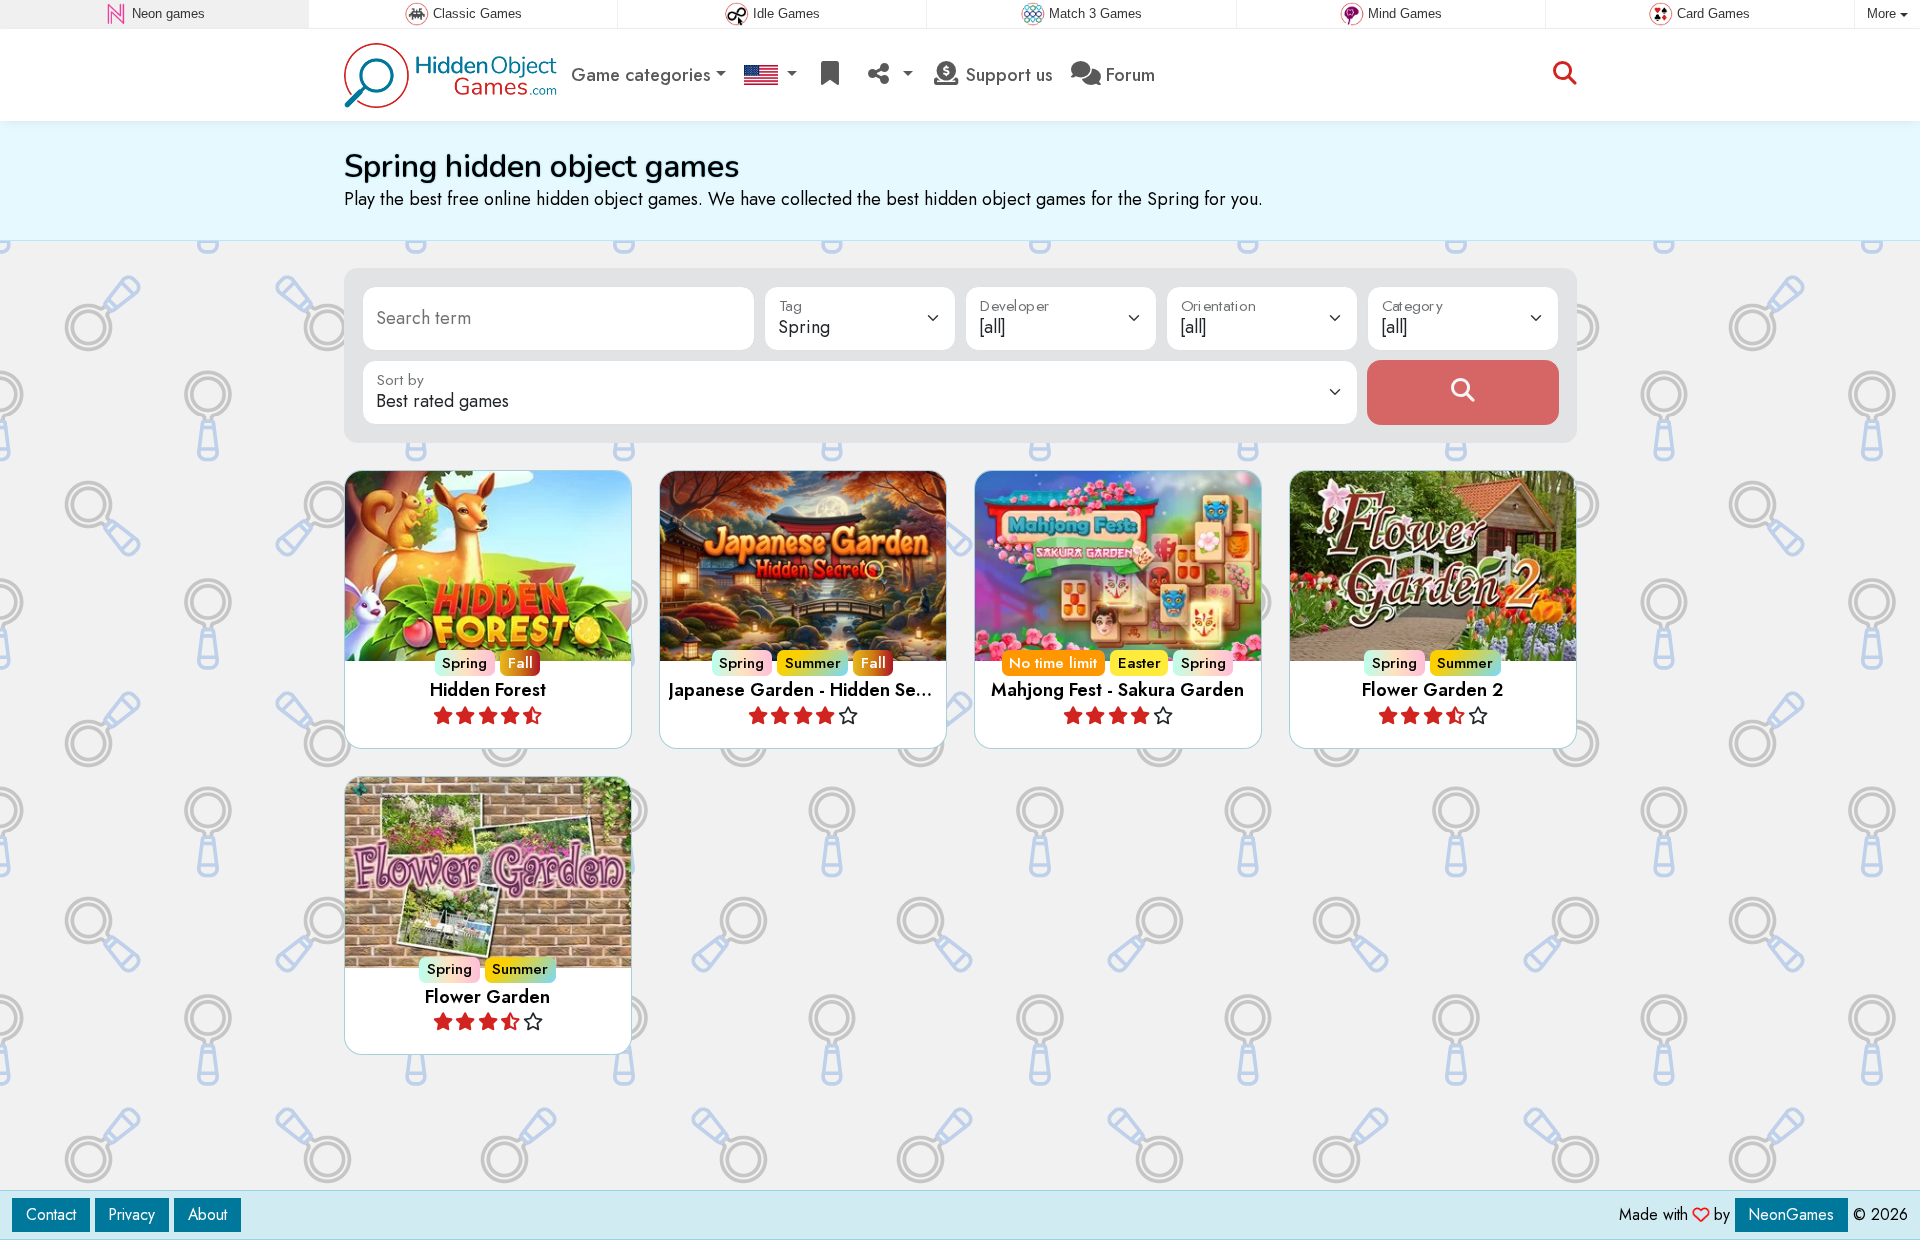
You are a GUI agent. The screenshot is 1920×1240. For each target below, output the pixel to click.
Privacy (132, 1214)
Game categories (641, 75)
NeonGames (1791, 1214)
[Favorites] (830, 75)
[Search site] (1565, 75)
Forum (1128, 75)
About (207, 1214)
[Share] (888, 75)
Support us (1007, 75)
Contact (51, 1214)
